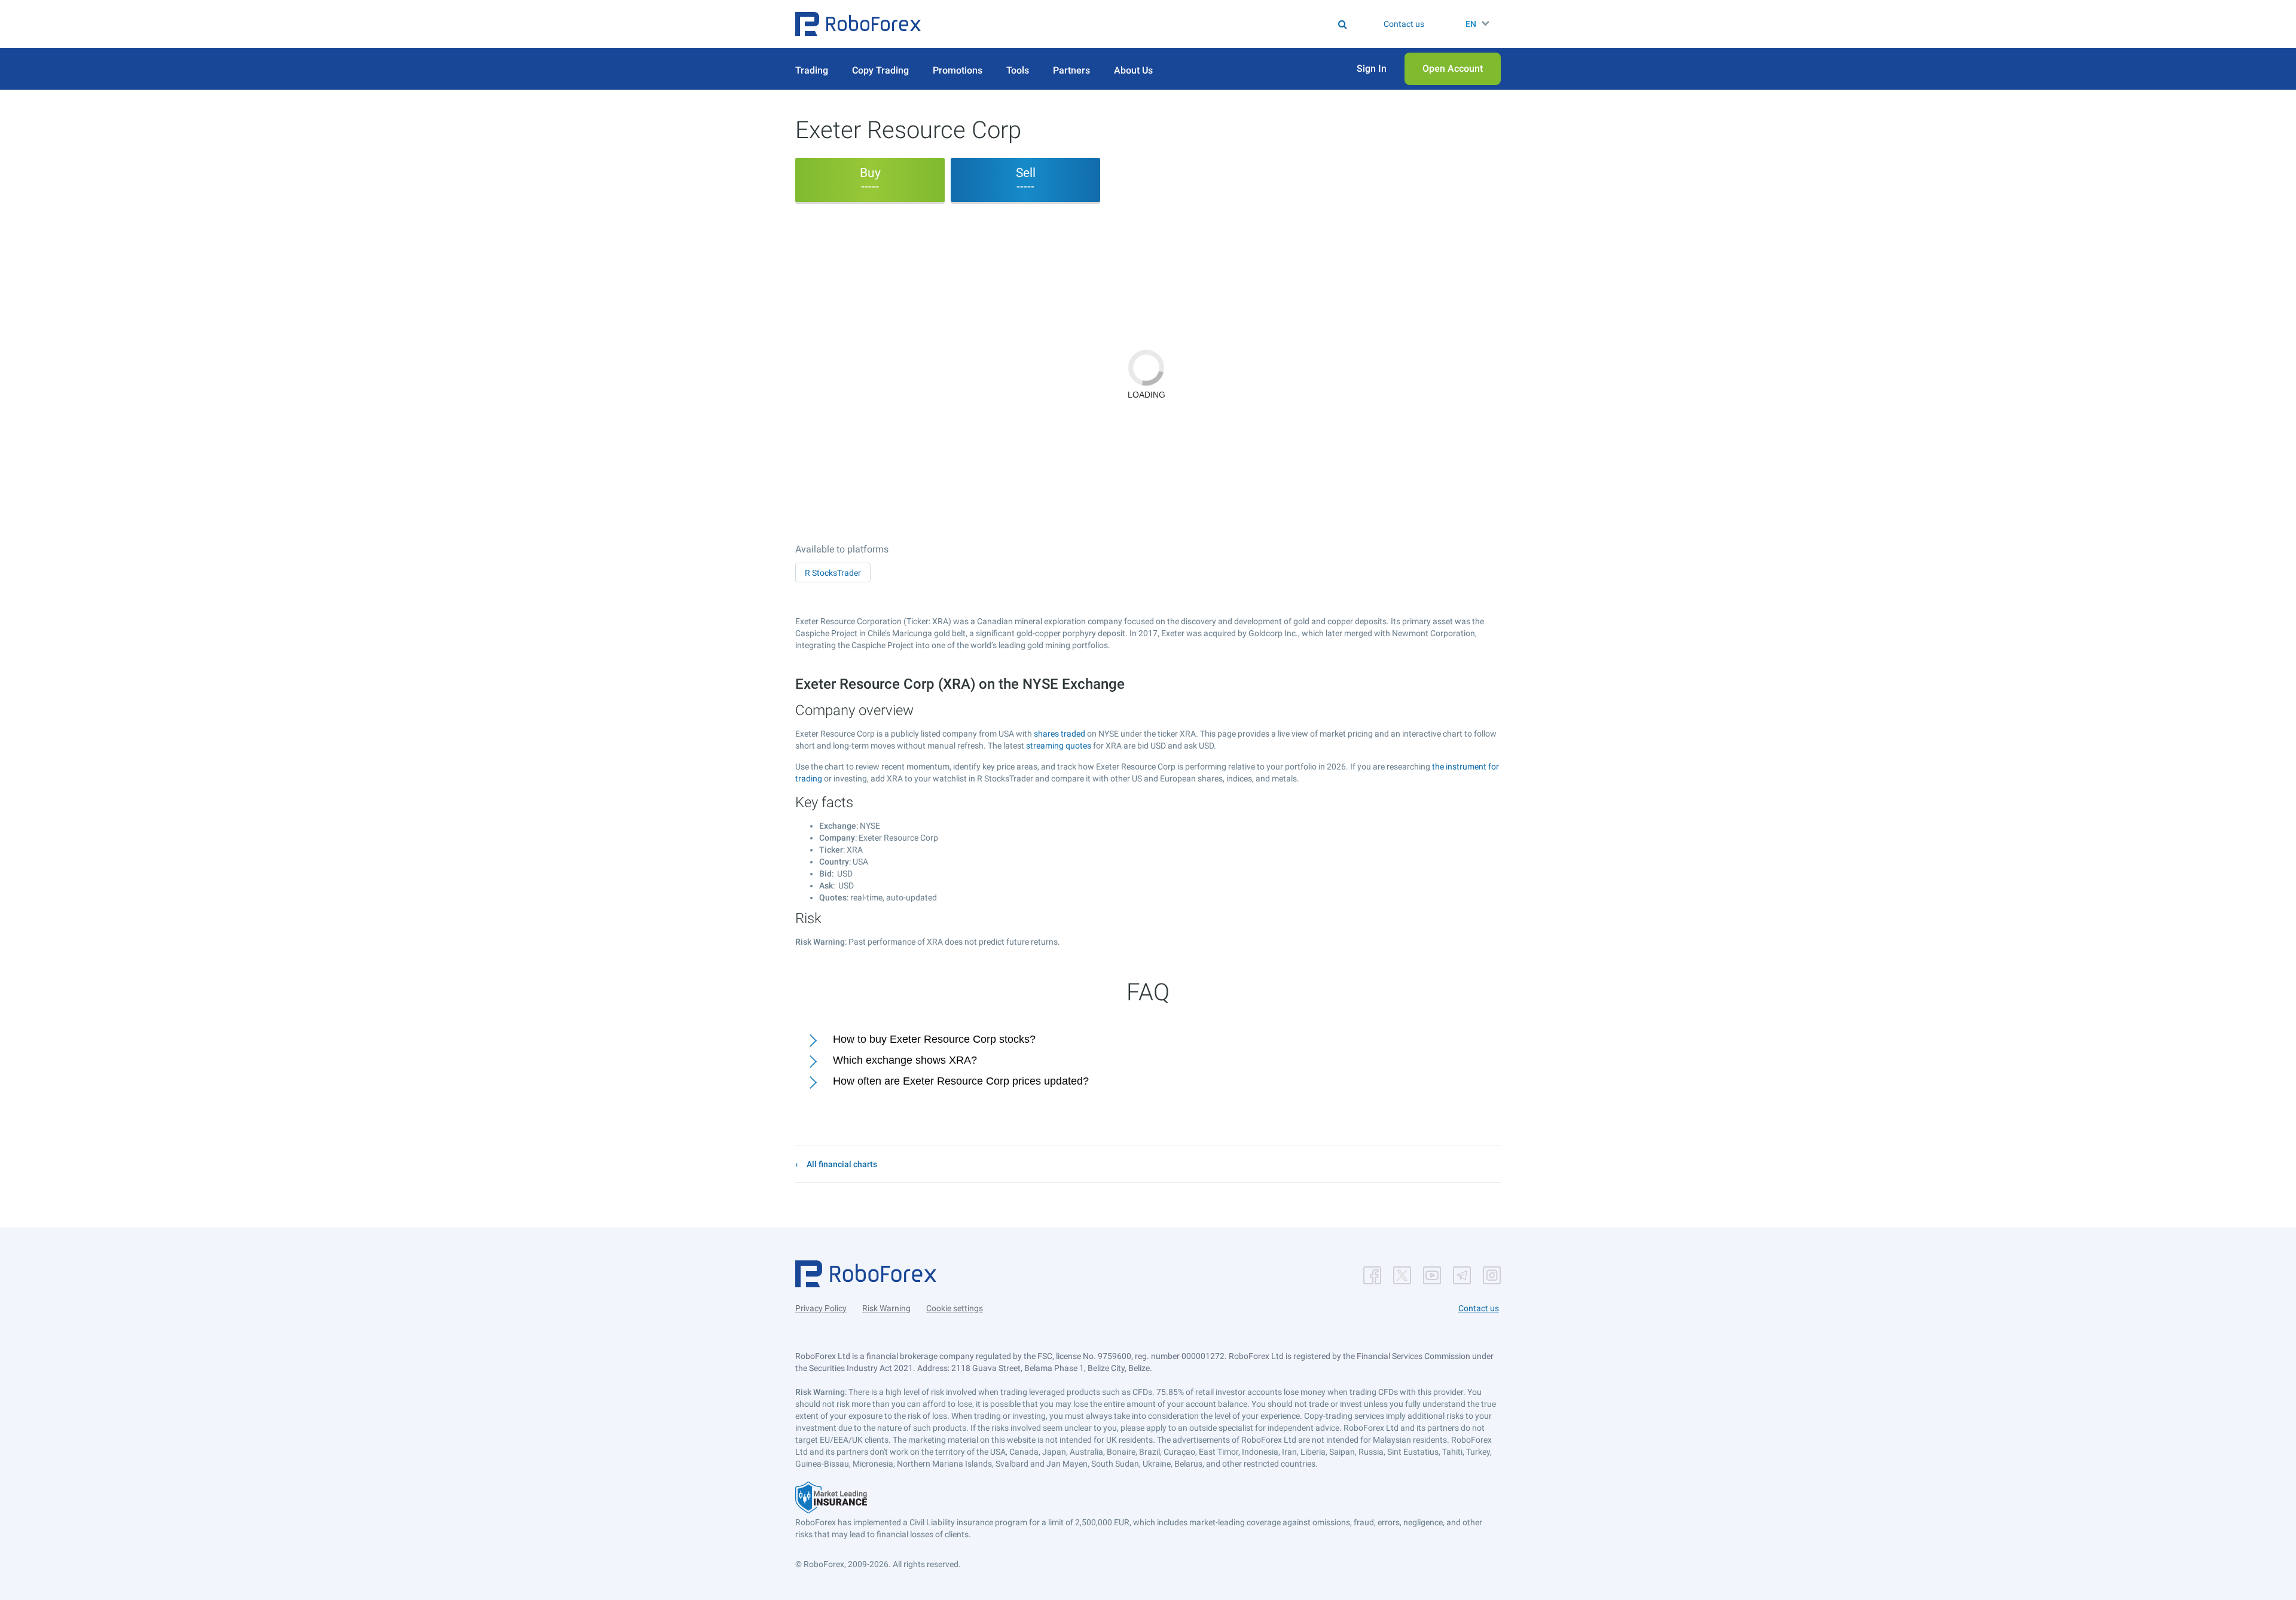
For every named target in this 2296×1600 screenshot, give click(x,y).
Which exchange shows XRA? (905, 1060)
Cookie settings (955, 1308)
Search (1155, 24)
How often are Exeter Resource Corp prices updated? (961, 1081)
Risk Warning (886, 1308)
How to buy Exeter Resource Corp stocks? (934, 1039)
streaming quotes (1059, 746)
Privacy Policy (821, 1308)
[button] (858, 24)
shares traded (1060, 734)
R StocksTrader (833, 573)
